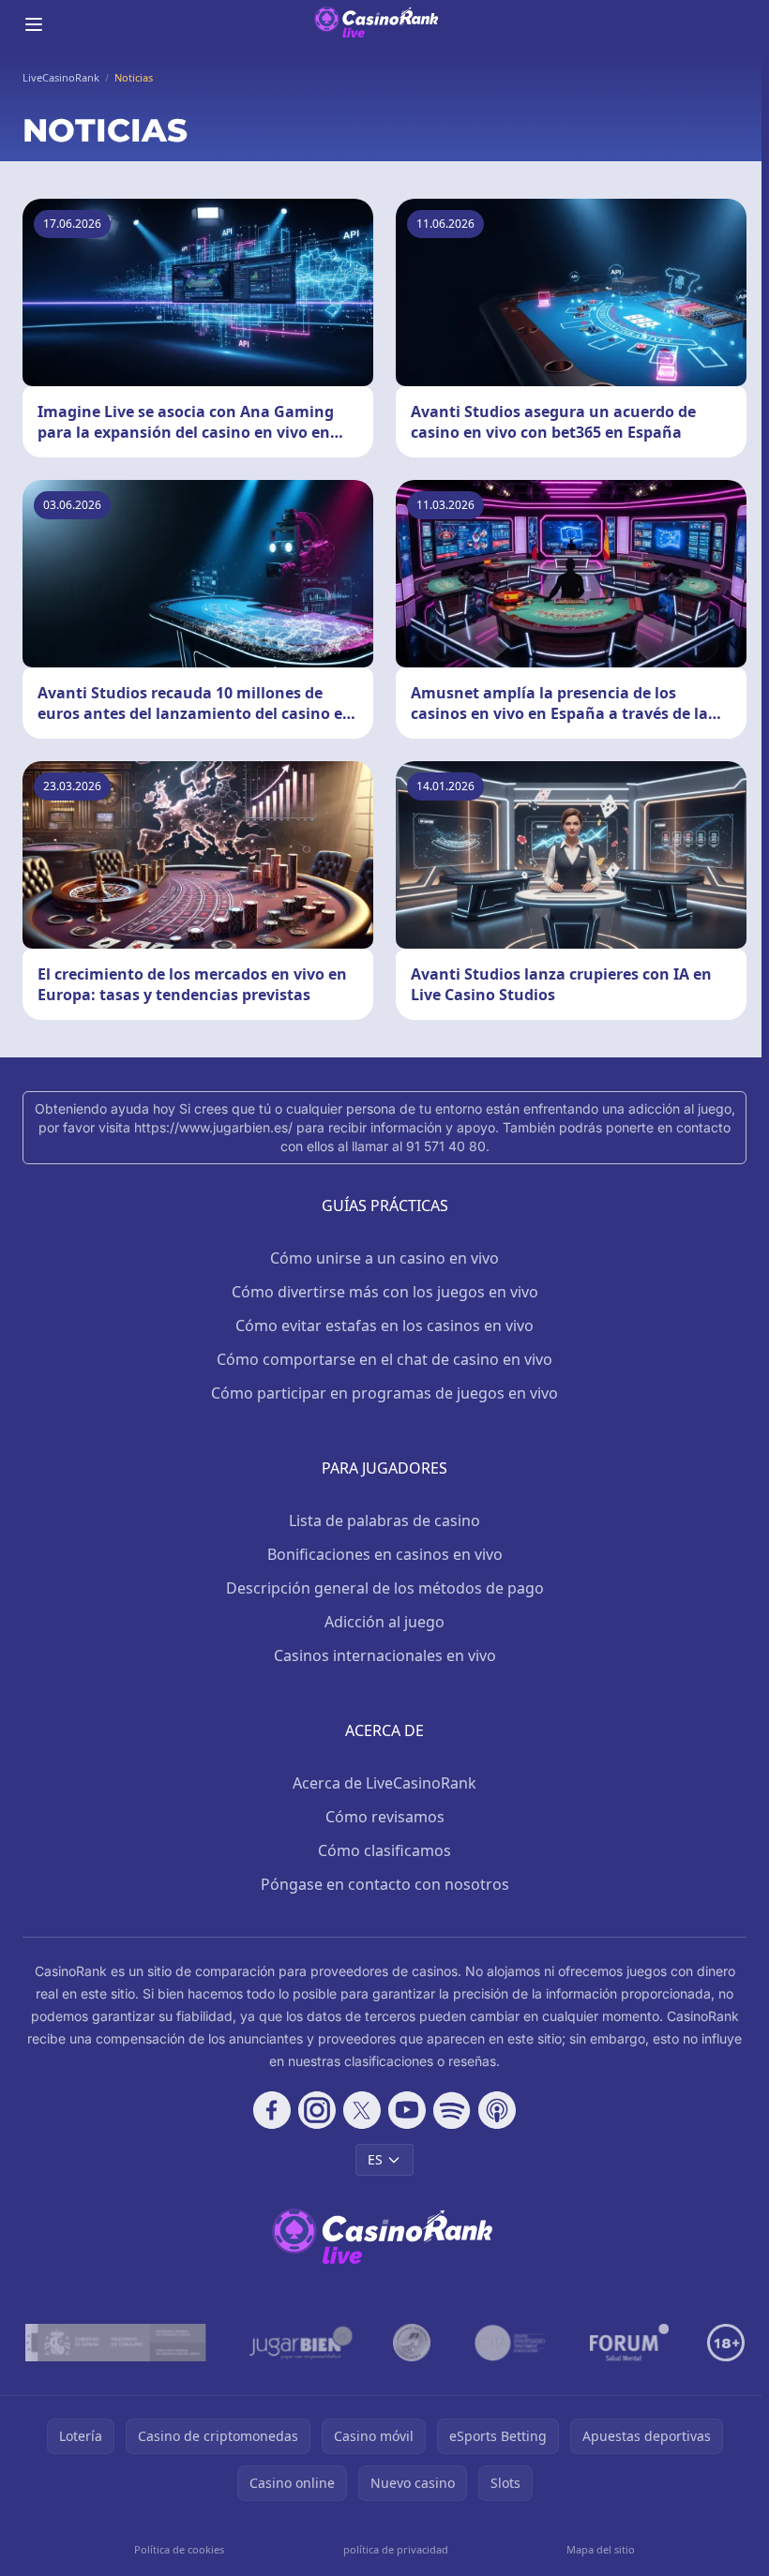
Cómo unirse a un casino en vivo (384, 1258)
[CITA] (510, 2343)
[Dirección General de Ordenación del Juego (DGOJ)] (116, 2343)
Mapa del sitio (601, 2549)
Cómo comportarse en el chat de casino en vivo (384, 1359)
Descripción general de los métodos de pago (385, 1588)
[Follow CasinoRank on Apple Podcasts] (497, 2110)
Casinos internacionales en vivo (385, 1655)
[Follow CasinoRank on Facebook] (272, 2110)
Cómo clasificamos (384, 1850)
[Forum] (630, 2343)
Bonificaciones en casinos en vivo (385, 1554)
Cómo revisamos (385, 1817)
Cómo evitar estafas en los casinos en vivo (384, 1325)
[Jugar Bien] (300, 2343)
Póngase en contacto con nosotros (385, 1884)
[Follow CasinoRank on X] (362, 2110)
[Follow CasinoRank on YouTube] (407, 2110)
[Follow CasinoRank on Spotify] (452, 2110)
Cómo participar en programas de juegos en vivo (384, 1393)
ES (375, 2159)
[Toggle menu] (34, 24)
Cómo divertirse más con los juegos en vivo (385, 1292)
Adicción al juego (384, 1622)
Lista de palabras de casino (384, 1520)
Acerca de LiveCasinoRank (384, 1783)
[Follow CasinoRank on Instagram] (317, 2110)
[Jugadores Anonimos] (412, 2343)
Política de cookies (179, 2549)
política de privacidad (396, 2549)
